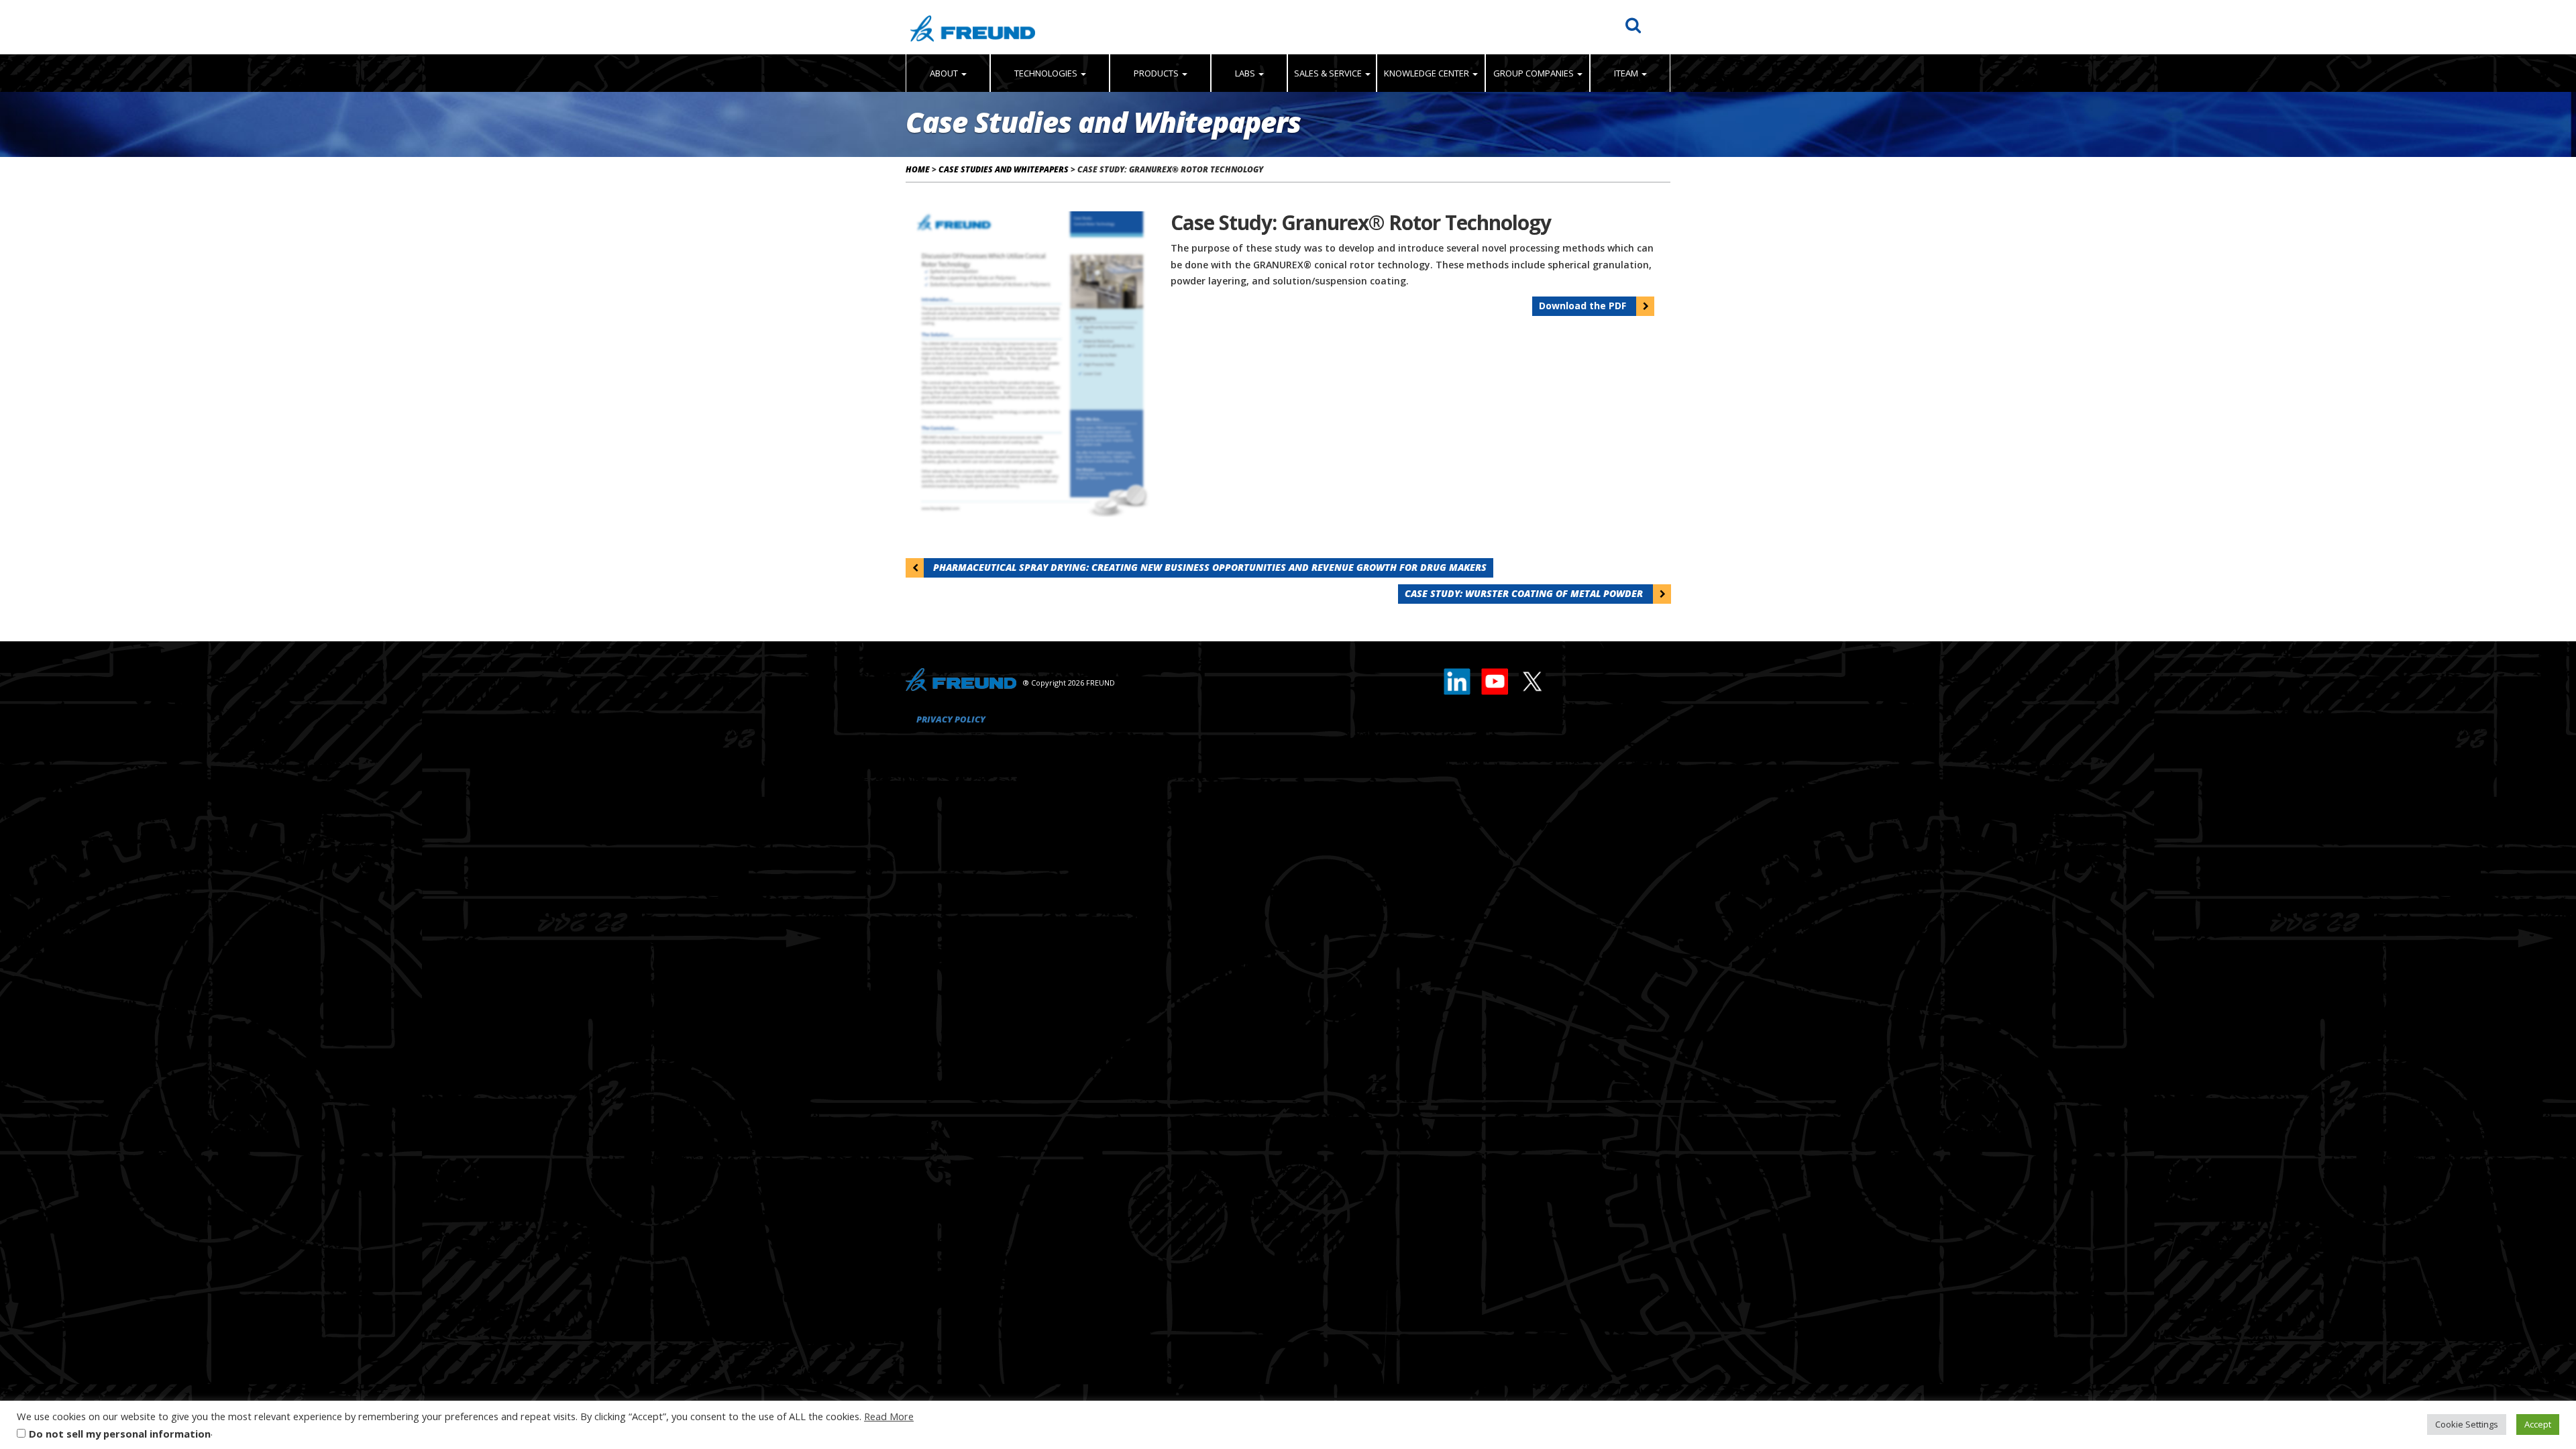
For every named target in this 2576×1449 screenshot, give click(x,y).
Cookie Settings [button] (2467, 1424)
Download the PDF (1584, 306)
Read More (889, 1416)
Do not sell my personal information (120, 1434)
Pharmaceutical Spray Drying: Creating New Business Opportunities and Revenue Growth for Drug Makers (1209, 567)
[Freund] (973, 27)
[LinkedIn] (1458, 679)
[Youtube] (1495, 679)
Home (918, 169)
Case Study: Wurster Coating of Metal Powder (1525, 593)
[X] (1532, 679)
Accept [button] (2538, 1424)
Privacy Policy (951, 719)
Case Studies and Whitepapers (1004, 169)
